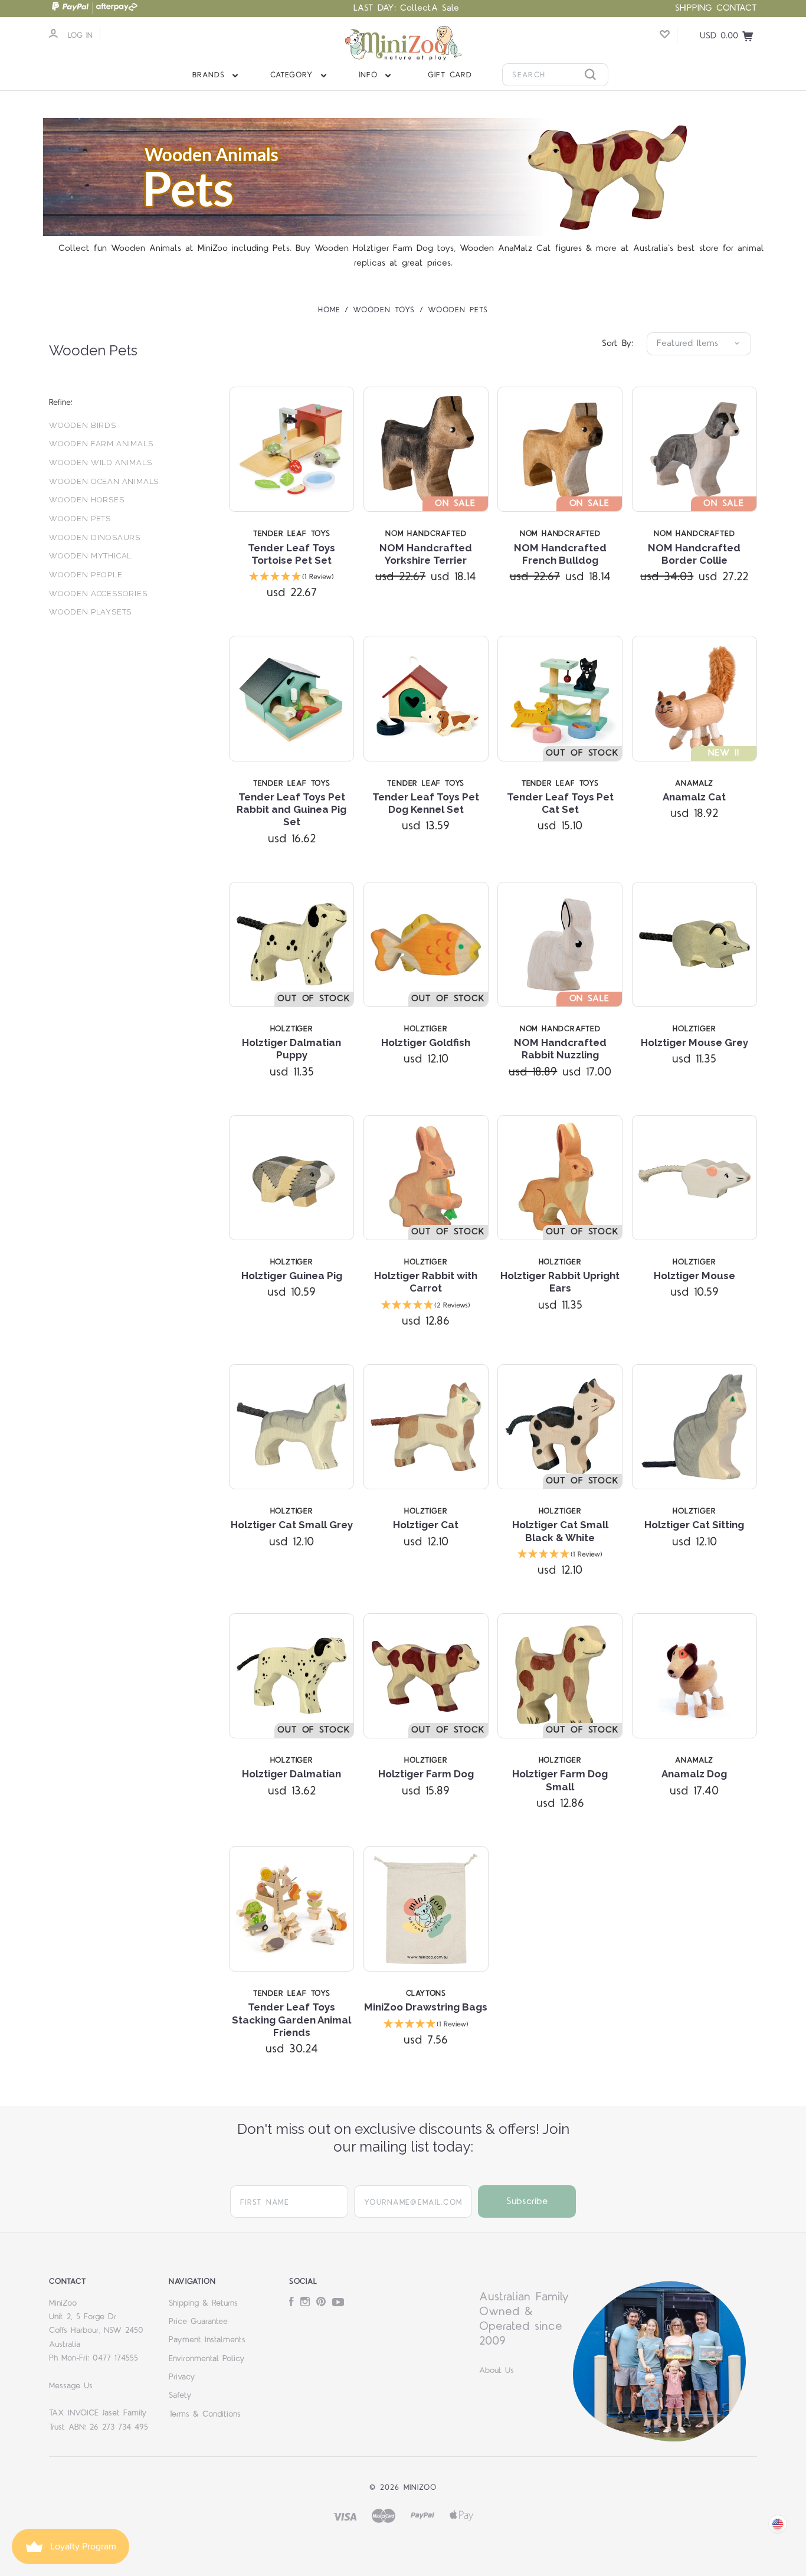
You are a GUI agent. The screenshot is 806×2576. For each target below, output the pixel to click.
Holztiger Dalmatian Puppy (291, 1049)
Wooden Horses (87, 500)
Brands (211, 75)
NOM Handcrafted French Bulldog (560, 554)
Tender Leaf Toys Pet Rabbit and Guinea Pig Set (291, 810)
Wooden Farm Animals (101, 444)
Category (294, 75)
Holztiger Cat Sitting (694, 1525)
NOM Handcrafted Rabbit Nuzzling (560, 1049)
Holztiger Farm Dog (426, 1774)
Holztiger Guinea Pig (292, 1276)
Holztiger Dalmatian (291, 1774)
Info (370, 75)
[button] (291, 578)
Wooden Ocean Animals (104, 481)
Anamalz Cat (694, 797)
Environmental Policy (207, 2359)
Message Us (71, 2386)
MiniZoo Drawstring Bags (426, 2007)
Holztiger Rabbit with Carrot (426, 1282)
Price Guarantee (198, 2322)
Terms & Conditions (205, 2414)
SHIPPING (694, 8)
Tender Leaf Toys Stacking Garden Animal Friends (291, 2020)
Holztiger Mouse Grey (694, 1042)
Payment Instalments (207, 2340)
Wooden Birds (83, 425)
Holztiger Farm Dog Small (560, 1780)
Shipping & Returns (203, 2303)
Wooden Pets (80, 519)
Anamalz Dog (694, 1774)
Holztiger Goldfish (426, 1042)
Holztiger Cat (426, 1525)
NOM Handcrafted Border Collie (694, 554)
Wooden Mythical (90, 556)
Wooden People (86, 575)
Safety (180, 2395)
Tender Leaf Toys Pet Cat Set (560, 803)
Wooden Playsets (90, 612)
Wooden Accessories (98, 594)
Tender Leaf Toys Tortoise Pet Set (291, 554)
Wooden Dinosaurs (95, 537)
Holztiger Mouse (694, 1276)
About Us (497, 2371)
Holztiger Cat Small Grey (292, 1525)
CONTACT (737, 8)
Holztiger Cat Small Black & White (560, 1531)
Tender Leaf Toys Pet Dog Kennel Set (426, 803)
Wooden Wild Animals (100, 462)
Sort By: (617, 343)
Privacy (182, 2377)
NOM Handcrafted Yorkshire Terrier (426, 554)
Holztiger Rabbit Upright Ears (560, 1282)
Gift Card (450, 75)
